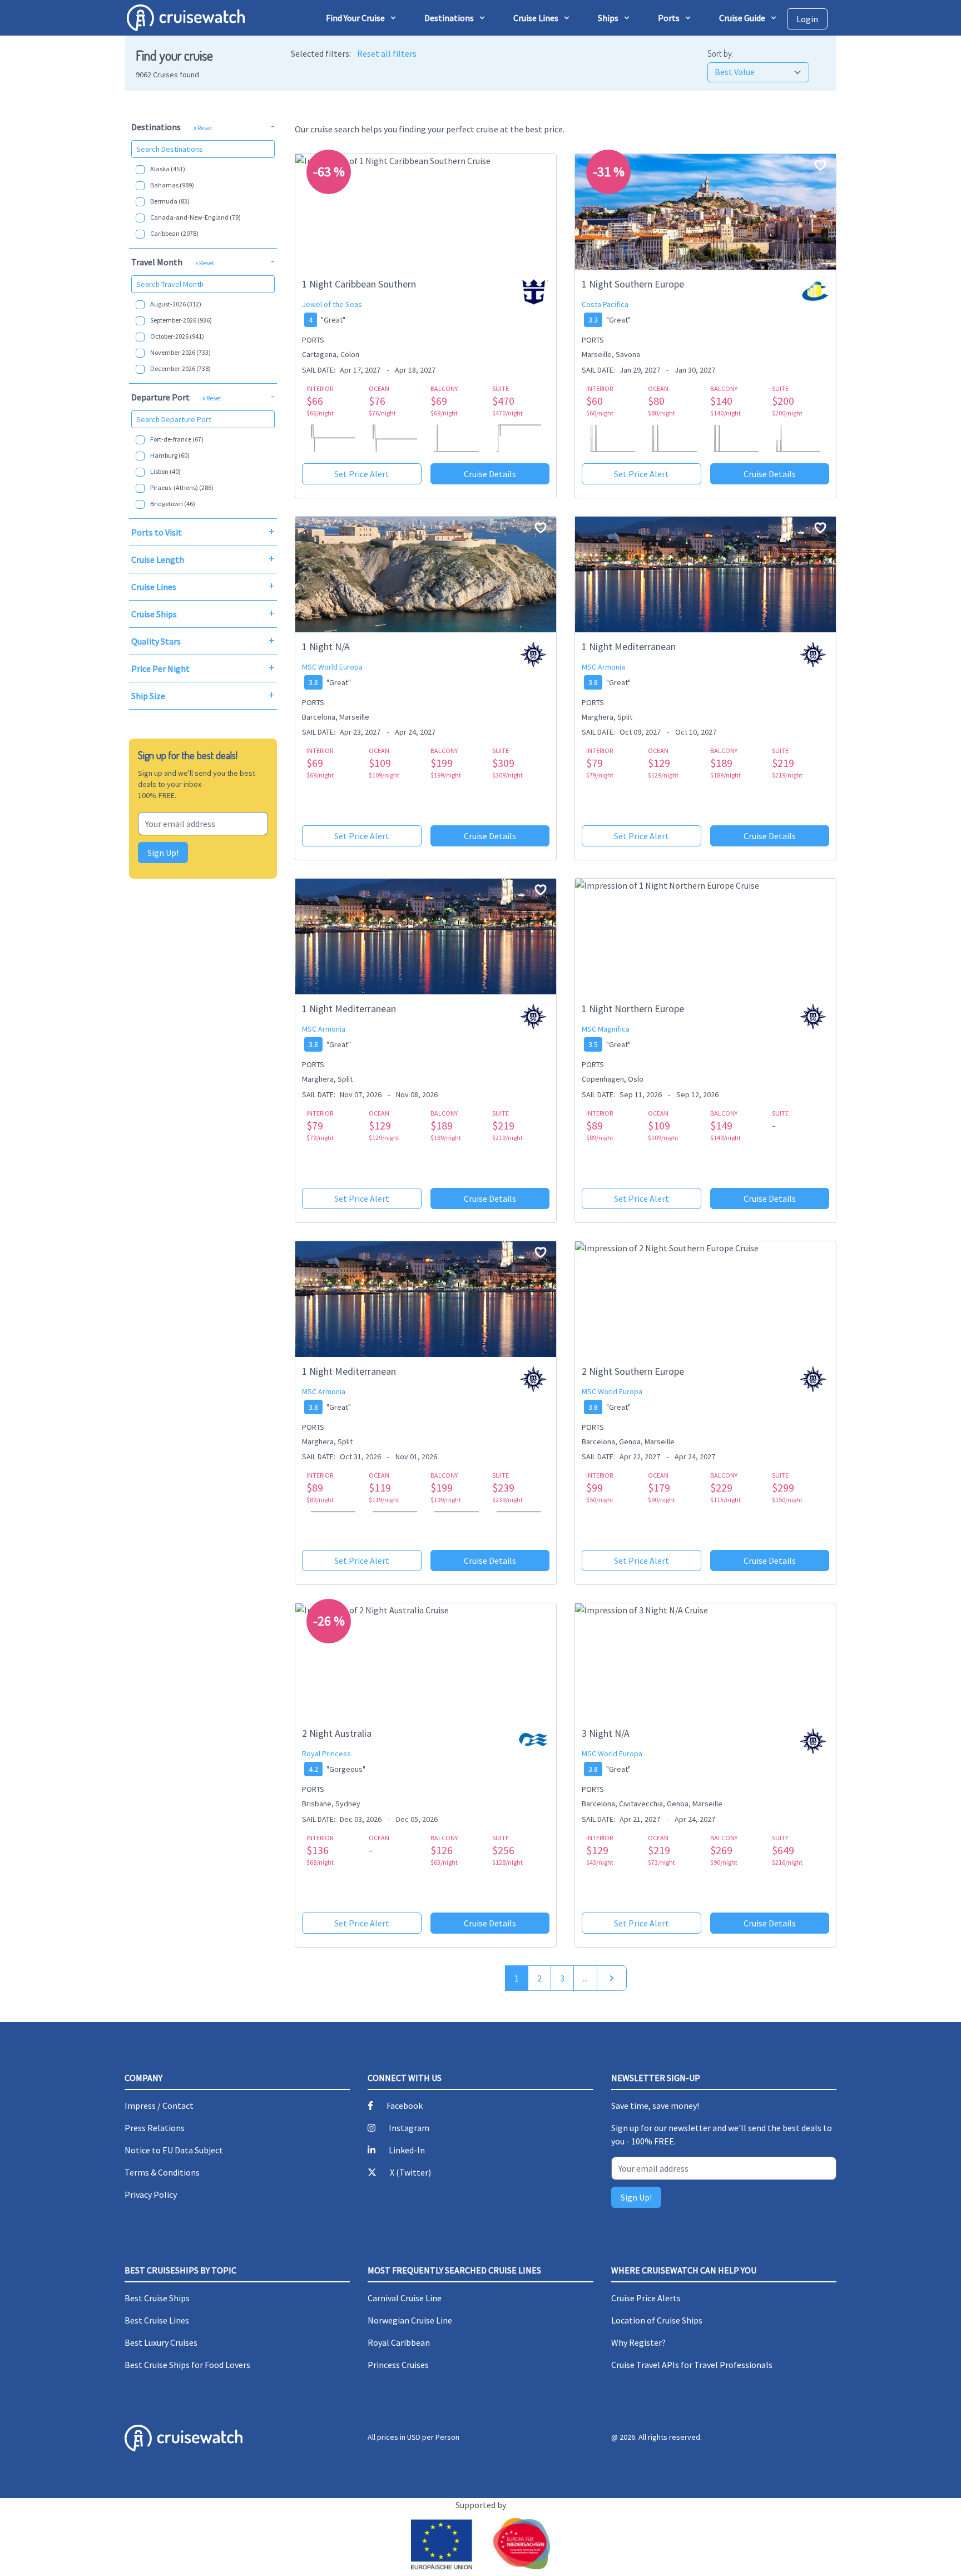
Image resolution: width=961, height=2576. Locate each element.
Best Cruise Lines (157, 2320)
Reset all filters (387, 53)
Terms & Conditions (162, 2172)
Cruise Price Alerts (646, 2298)
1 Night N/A (326, 647)
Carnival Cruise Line (405, 2298)
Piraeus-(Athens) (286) (182, 487)
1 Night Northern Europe (633, 1009)
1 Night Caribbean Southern (359, 284)
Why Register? (638, 2342)
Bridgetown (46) (173, 504)
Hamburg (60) (170, 455)
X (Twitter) (410, 2172)
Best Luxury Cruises (161, 2342)
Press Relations (155, 2128)
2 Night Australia (337, 1733)
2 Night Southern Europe (633, 1371)
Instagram (409, 2128)
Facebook (405, 2106)
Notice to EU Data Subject (174, 2150)
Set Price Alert (362, 474)
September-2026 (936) (181, 320)
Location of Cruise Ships (657, 2320)
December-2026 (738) (180, 368)
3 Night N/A (606, 1733)
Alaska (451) (168, 169)
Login (807, 19)
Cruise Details (490, 474)
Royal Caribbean (399, 2342)
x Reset (203, 128)
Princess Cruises (398, 2365)
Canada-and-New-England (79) (195, 217)
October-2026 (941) (177, 336)
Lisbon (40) (165, 471)
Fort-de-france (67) (177, 439)
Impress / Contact (159, 2106)
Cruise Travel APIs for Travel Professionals (692, 2365)
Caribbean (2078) (174, 233)
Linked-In (407, 2150)
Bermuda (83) (170, 201)
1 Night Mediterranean (629, 647)
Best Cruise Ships (157, 2298)
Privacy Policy (151, 2194)
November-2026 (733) (180, 352)
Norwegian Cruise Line (410, 2320)
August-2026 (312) (176, 304)
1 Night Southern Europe (633, 284)
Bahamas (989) (172, 185)
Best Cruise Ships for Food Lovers (187, 2365)
